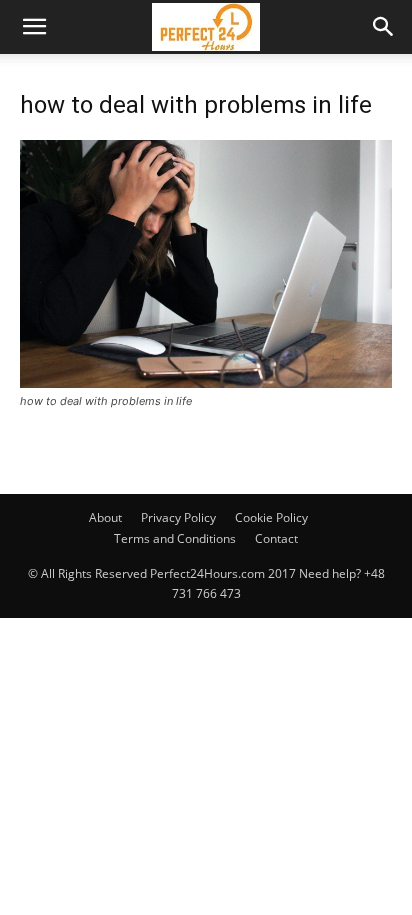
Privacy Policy (178, 517)
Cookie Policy (271, 517)
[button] (34, 27)
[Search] (384, 27)
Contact (276, 538)
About (105, 517)
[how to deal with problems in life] (206, 382)
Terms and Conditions (175, 538)
